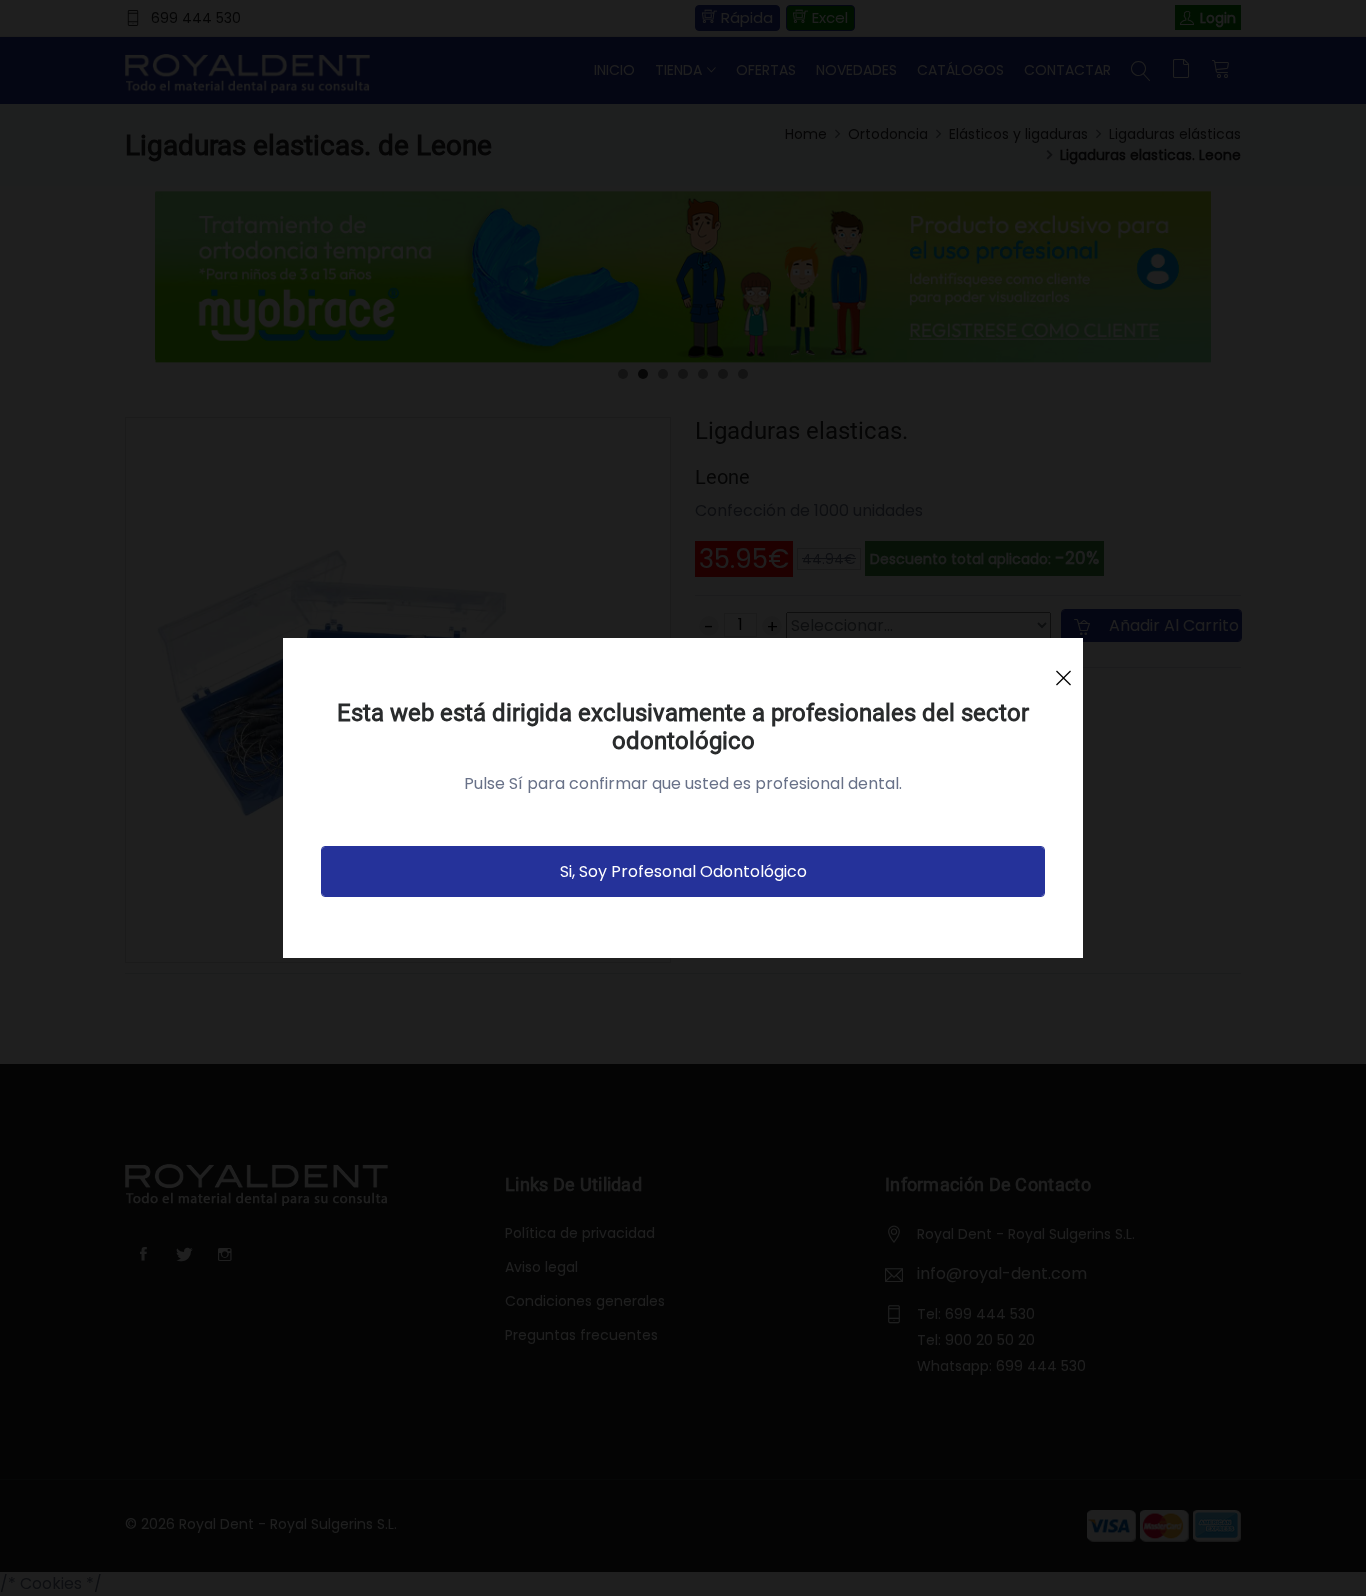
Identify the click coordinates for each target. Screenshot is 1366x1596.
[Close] (1063, 669)
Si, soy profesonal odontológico (683, 871)
